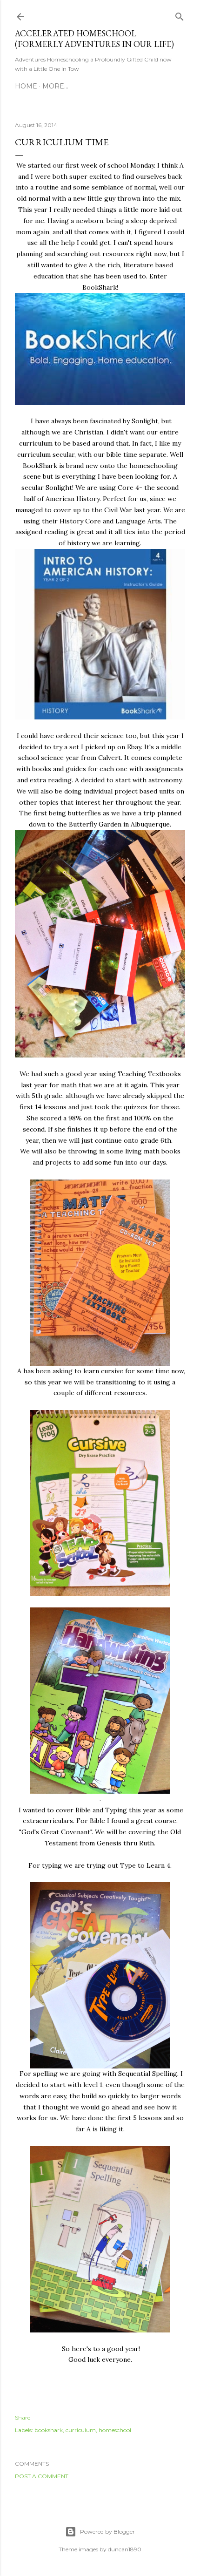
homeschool (115, 2430)
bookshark (49, 2430)
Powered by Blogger (107, 2532)
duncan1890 (125, 2549)
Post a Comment (42, 2476)
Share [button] (23, 2417)
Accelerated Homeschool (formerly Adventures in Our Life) (94, 39)
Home (26, 86)
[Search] (180, 15)
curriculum (81, 2430)
